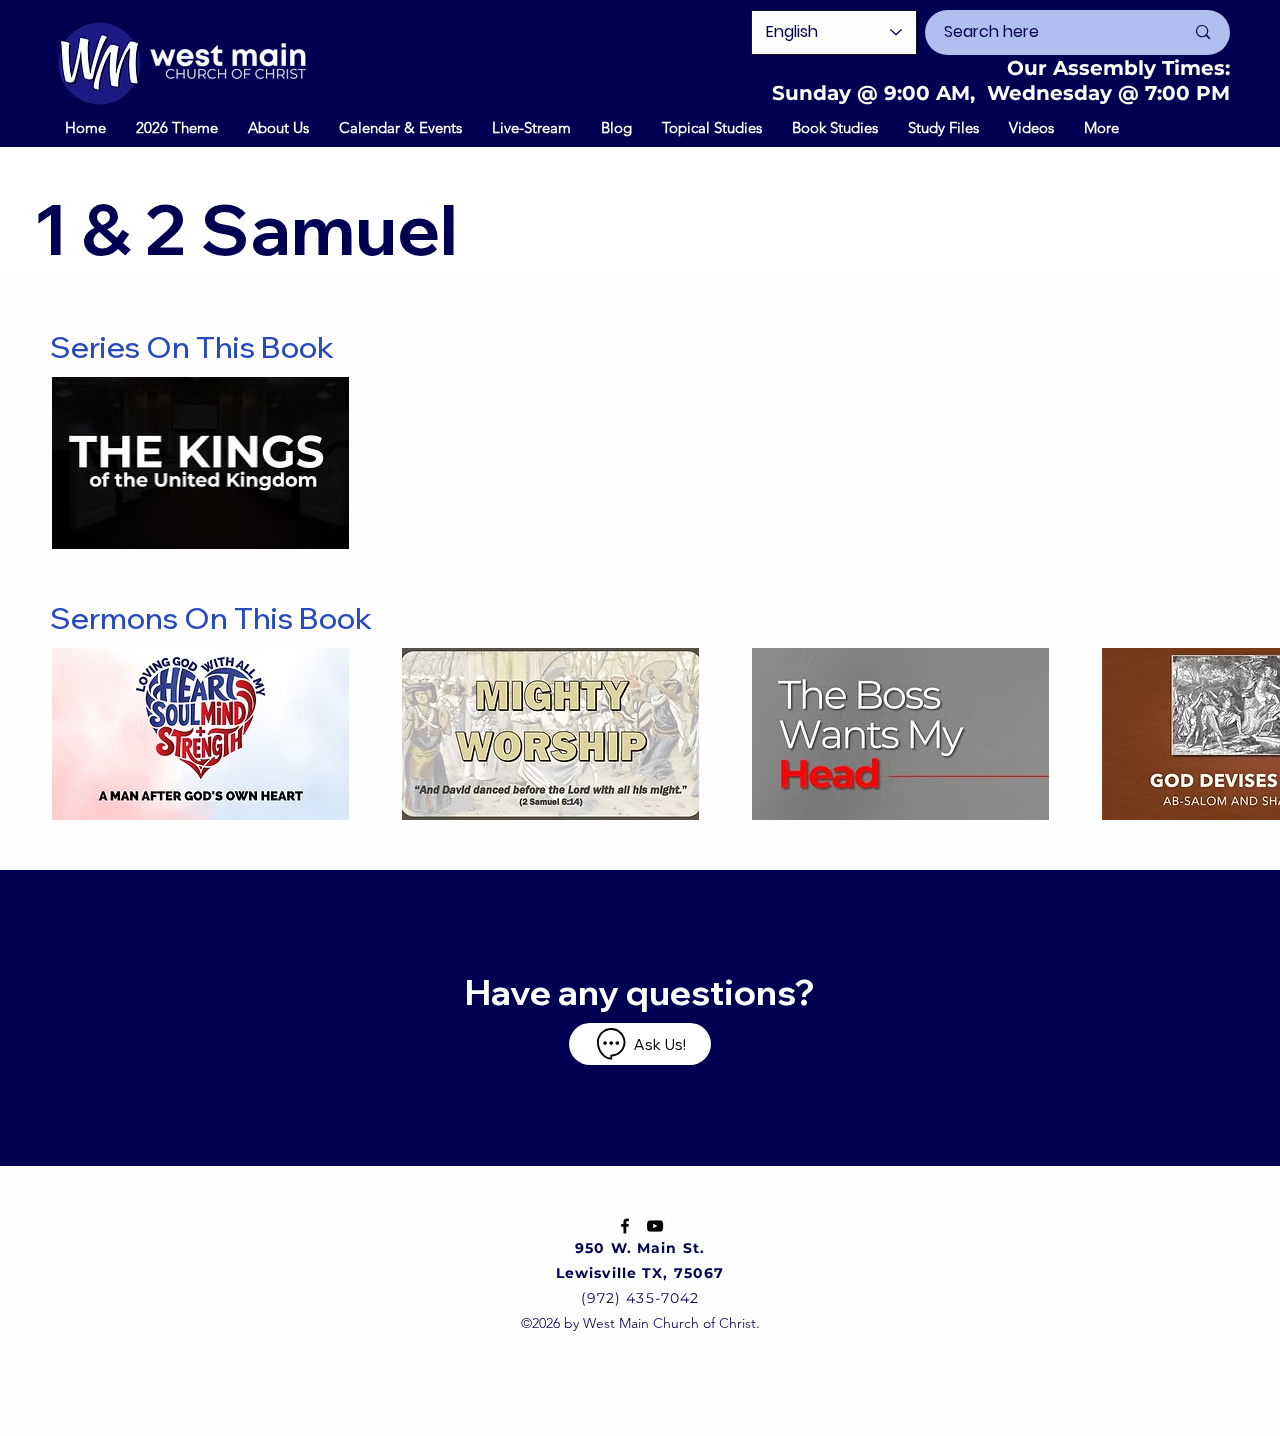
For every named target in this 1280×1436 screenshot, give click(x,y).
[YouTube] (655, 1226)
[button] (400, 127)
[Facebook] (625, 1226)
